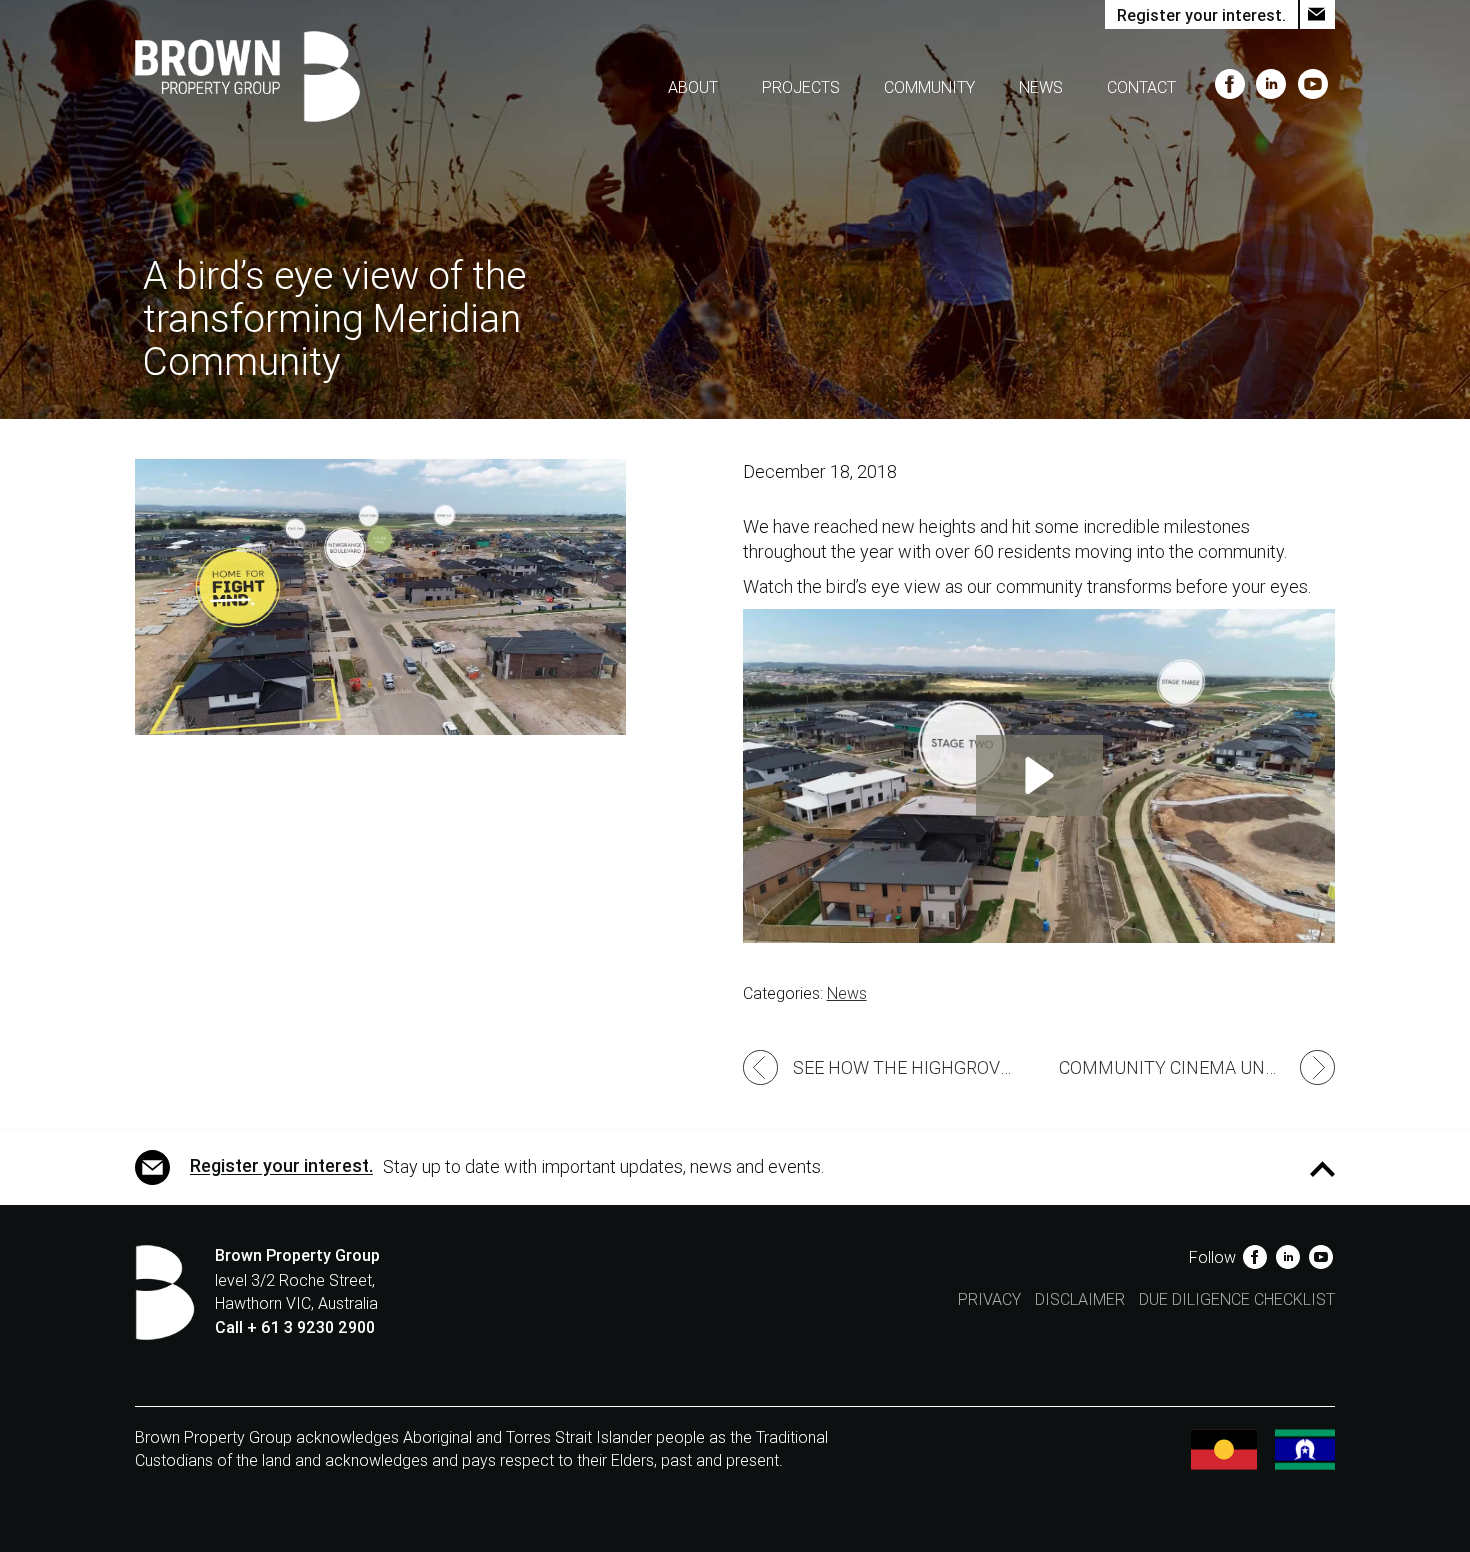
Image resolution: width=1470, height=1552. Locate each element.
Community (929, 87)
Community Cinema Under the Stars (1197, 1067)
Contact (1141, 87)
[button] (1039, 775)
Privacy (989, 1299)
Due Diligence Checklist (1237, 1299)
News (1041, 87)
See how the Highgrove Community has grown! (916, 1067)
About (693, 87)
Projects (801, 87)
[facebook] (1231, 87)
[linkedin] (1273, 87)
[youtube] (1312, 87)
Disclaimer (1080, 1299)
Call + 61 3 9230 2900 (295, 1327)
